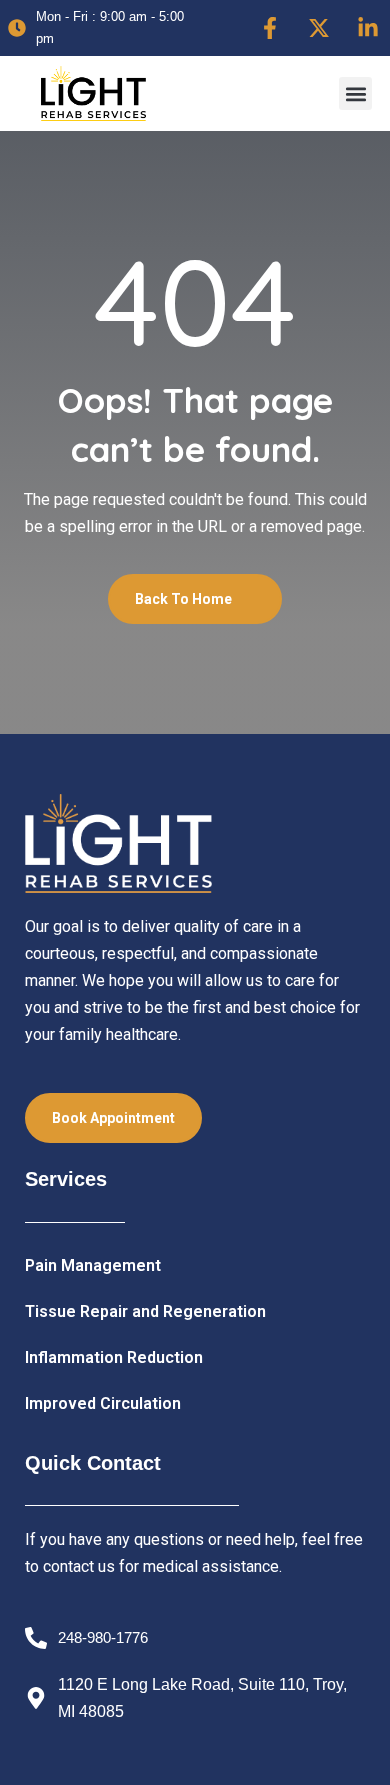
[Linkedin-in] (368, 28)
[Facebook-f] (270, 28)
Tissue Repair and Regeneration (145, 1311)
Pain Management (93, 1265)
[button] (355, 93)
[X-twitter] (319, 28)
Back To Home (185, 599)
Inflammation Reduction (114, 1357)
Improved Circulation (103, 1403)
